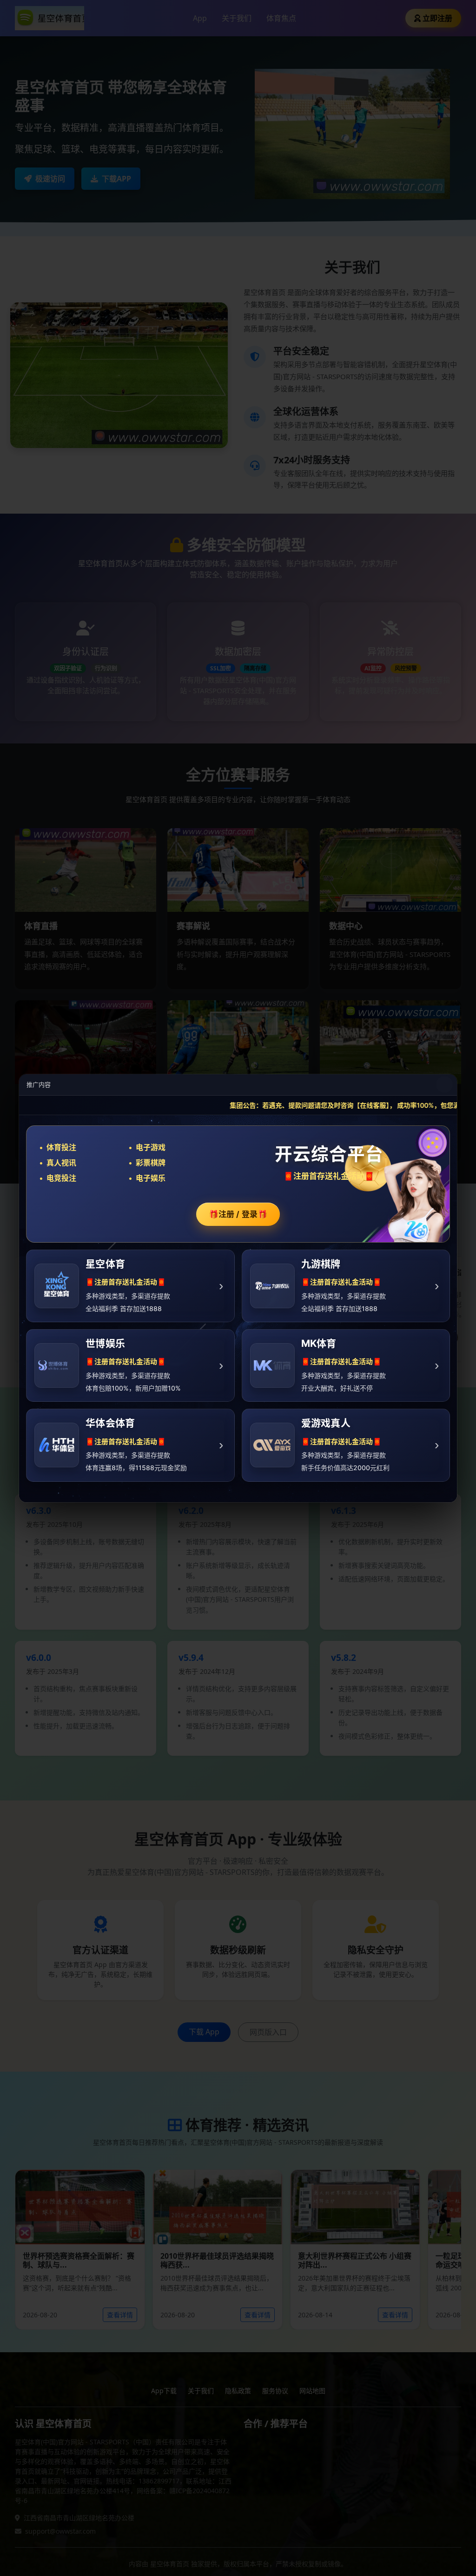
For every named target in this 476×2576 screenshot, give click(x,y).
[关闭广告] (444, 1084)
